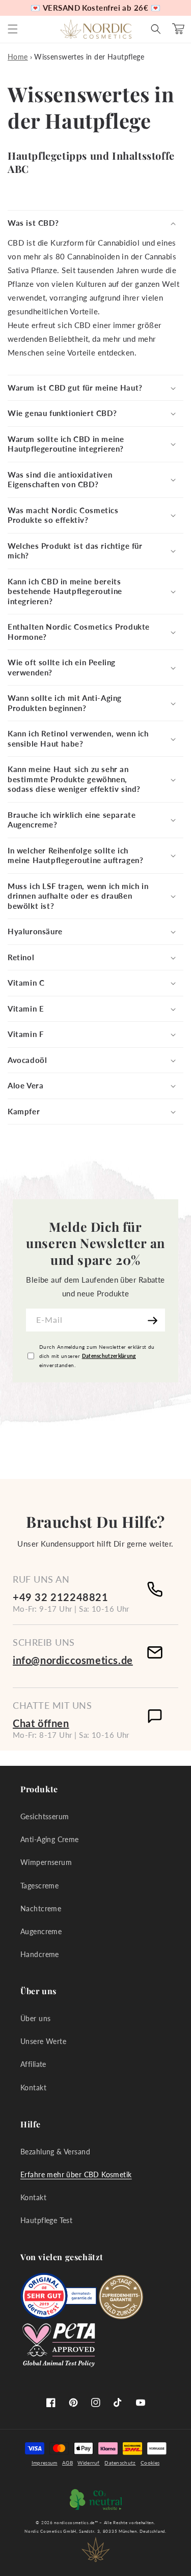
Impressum (45, 2463)
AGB (67, 2463)
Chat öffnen (41, 1723)
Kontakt (33, 2088)
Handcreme (40, 1954)
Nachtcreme (41, 1908)
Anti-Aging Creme (50, 1839)
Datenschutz (120, 2463)
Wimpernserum (46, 1862)
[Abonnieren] (154, 1320)
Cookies (150, 2463)
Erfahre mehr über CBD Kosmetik (76, 2174)
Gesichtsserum (45, 1816)
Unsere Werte (43, 2041)
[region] (95, 8)
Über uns (35, 2018)
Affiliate (33, 2064)
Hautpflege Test (46, 2220)
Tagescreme (39, 1886)
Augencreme (41, 1931)
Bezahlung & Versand (55, 2152)
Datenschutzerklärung (109, 1356)
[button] (13, 29)
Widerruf (88, 2463)
